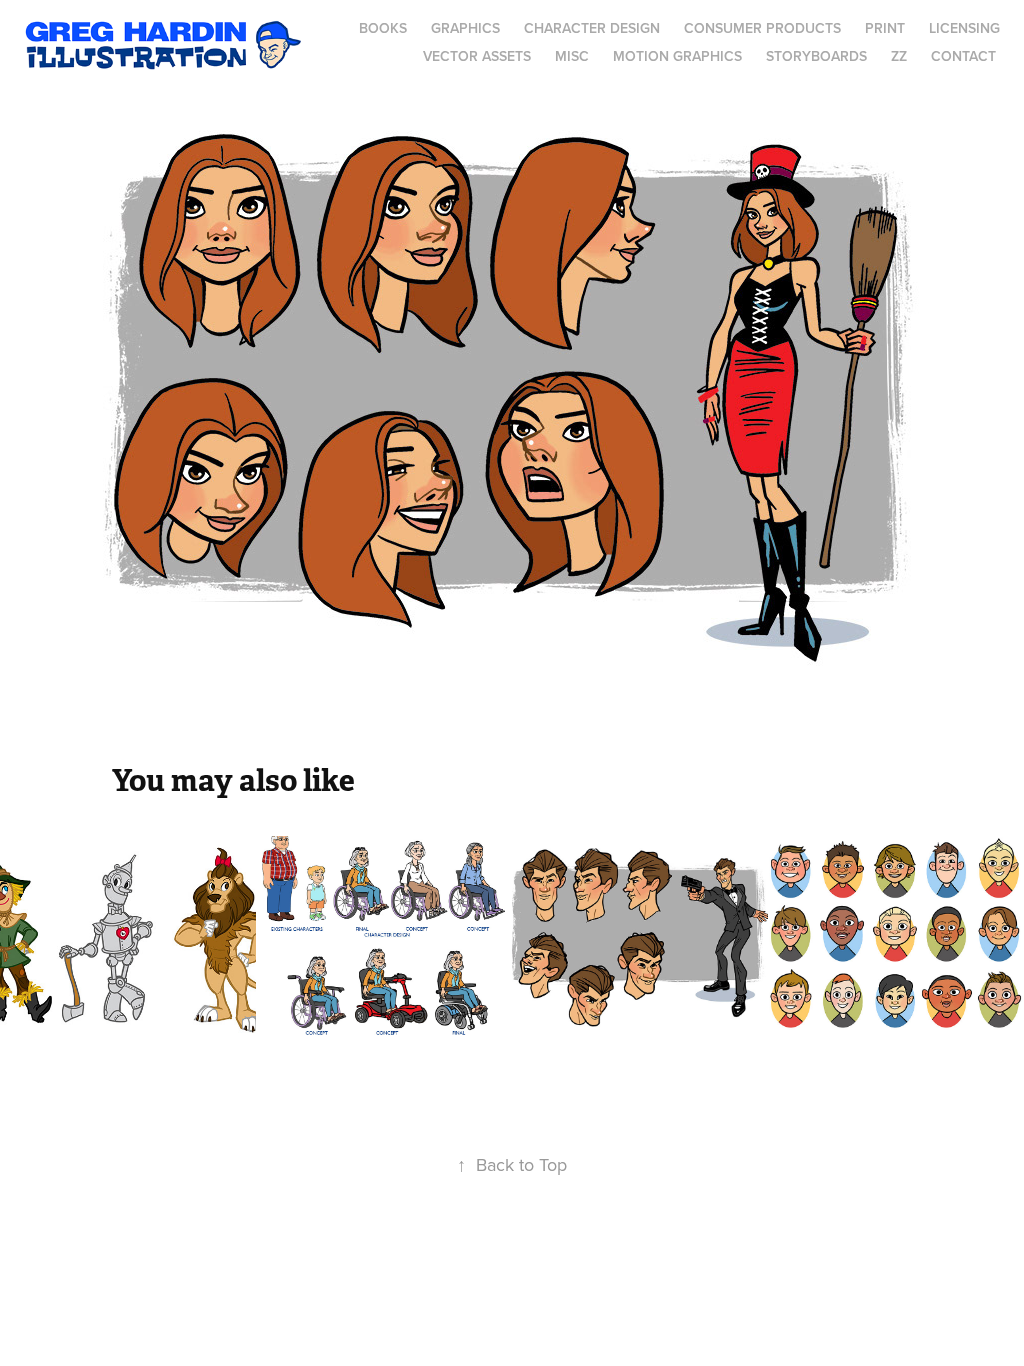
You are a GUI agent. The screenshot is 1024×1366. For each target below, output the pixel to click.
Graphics (465, 28)
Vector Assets (477, 56)
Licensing (964, 28)
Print (885, 28)
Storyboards (816, 56)
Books (383, 28)
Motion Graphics (677, 56)
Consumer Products (762, 28)
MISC (572, 56)
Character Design (592, 28)
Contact (963, 56)
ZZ (899, 56)
